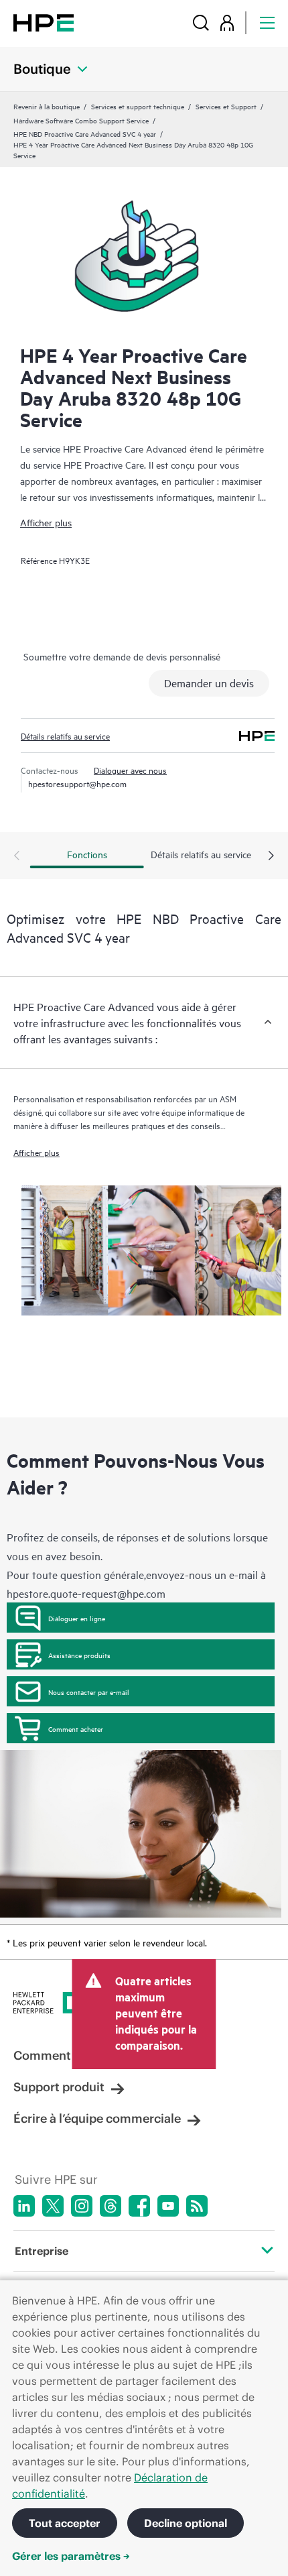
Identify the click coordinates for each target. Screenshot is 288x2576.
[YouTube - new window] (168, 2206)
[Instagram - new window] (82, 2206)
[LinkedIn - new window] (24, 2206)
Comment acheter (76, 1729)
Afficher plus (46, 522)
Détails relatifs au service (65, 736)
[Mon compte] (227, 22)
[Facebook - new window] (139, 2206)
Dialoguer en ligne (77, 1618)
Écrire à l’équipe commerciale (97, 2118)
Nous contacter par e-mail (89, 1692)
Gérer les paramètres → (71, 2556)
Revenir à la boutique (47, 106)
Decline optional (186, 2523)
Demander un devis (209, 683)
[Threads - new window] (111, 2206)
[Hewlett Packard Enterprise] (44, 22)
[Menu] (267, 22)
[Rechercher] (201, 22)
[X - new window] (53, 2206)
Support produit (59, 2087)
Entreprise (42, 2251)
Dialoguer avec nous (130, 770)
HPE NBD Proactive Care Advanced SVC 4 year (85, 133)
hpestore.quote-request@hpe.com (86, 1593)
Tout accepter (65, 2523)
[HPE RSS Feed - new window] (197, 2206)
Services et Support (226, 106)
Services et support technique (138, 106)
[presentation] (271, 856)
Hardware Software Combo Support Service (81, 120)
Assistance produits (79, 1655)
